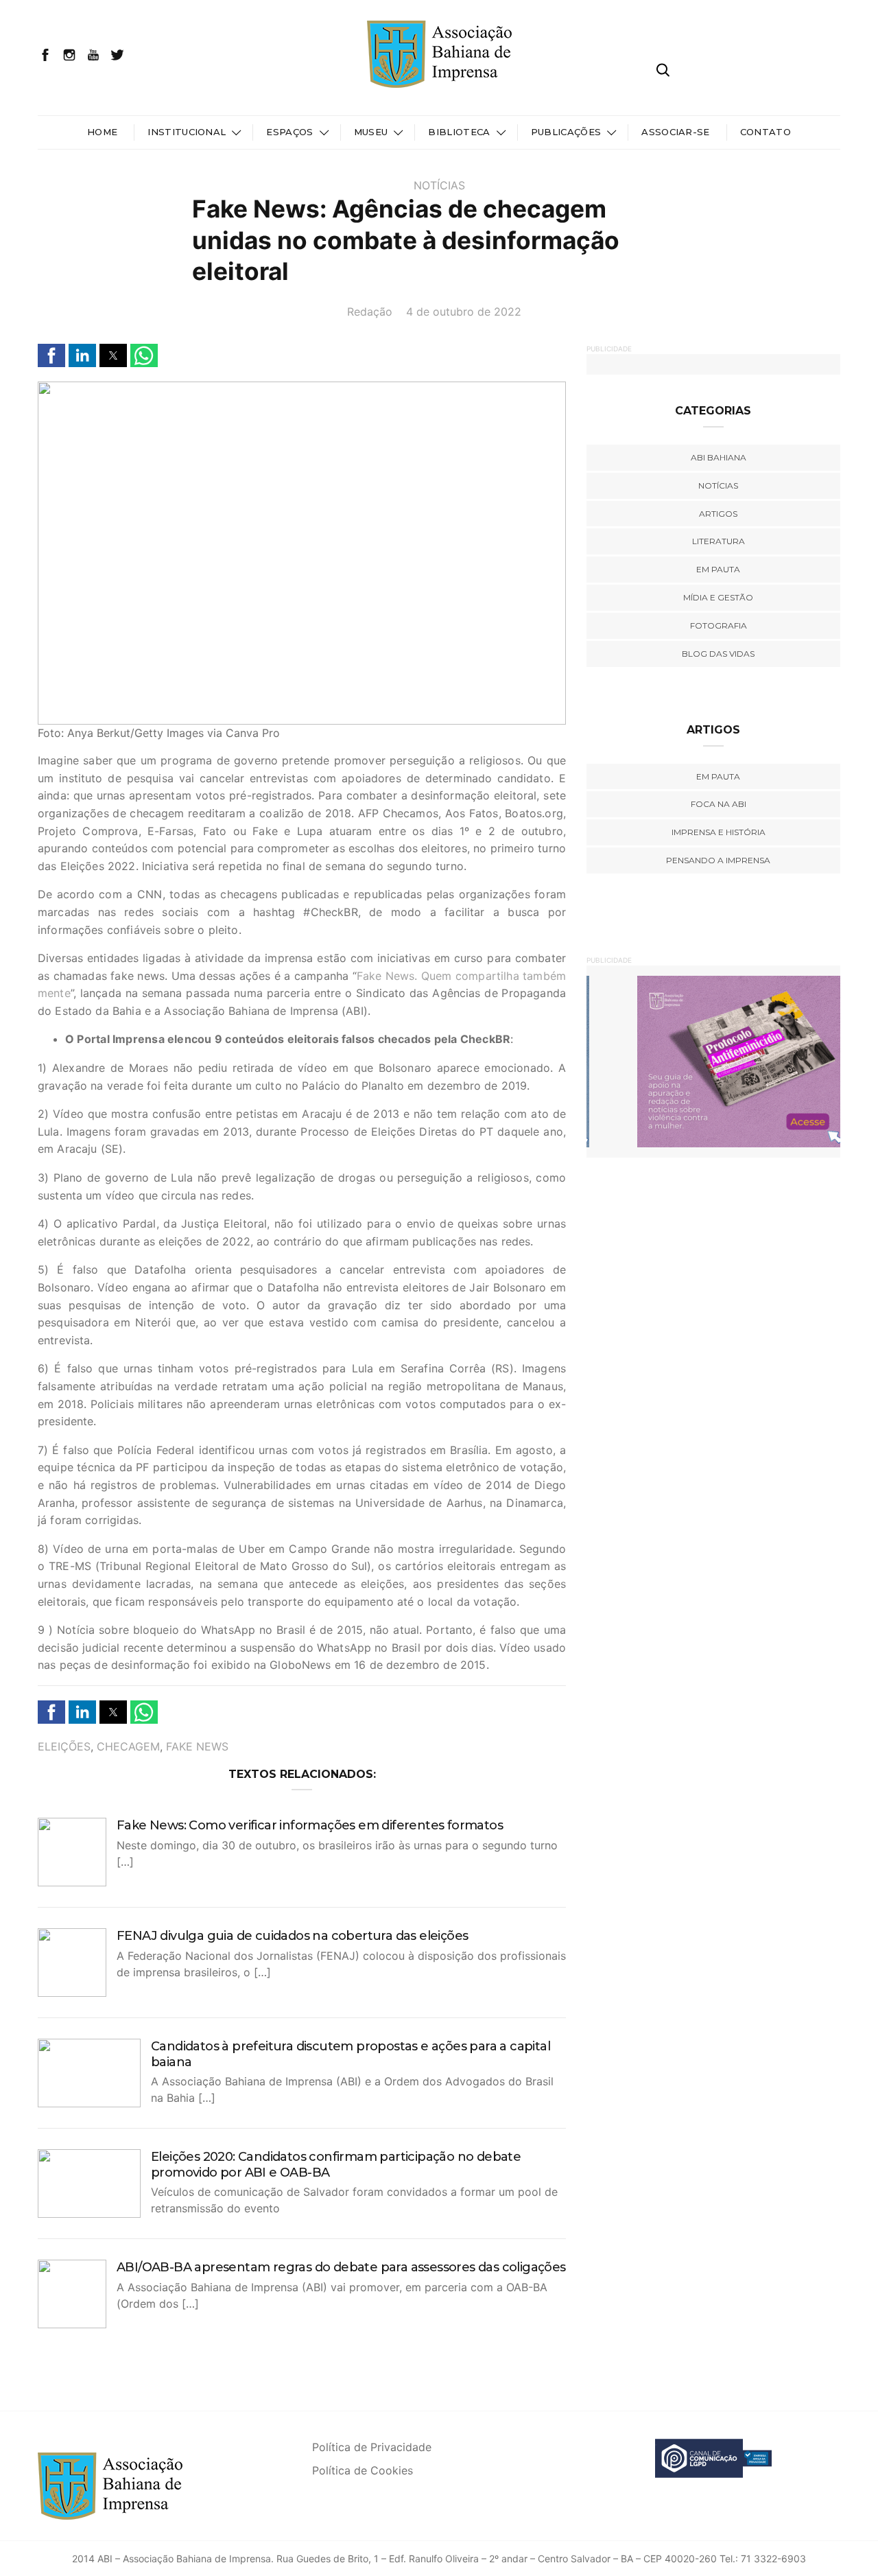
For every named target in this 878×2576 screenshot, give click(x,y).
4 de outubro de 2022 (464, 312)
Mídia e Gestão (718, 597)
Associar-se (676, 132)
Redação (370, 312)
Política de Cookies (363, 2470)
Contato (766, 132)
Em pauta (718, 569)
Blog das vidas (718, 654)
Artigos (718, 514)
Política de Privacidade (372, 2447)
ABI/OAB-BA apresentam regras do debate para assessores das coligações (341, 2267)
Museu (371, 132)
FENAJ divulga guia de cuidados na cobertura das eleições (292, 1936)
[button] (51, 355)
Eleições (64, 1746)
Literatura (719, 541)
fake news (197, 1746)
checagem (128, 1746)
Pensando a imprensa (718, 860)
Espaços (289, 132)
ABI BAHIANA (719, 457)
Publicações (566, 132)
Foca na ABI (719, 804)
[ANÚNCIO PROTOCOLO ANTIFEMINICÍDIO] (713, 1061)
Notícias (439, 185)
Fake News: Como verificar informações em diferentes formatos (310, 1825)
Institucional (187, 132)
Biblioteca (459, 132)
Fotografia (719, 625)
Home (102, 132)
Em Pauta (718, 776)
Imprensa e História (719, 832)
